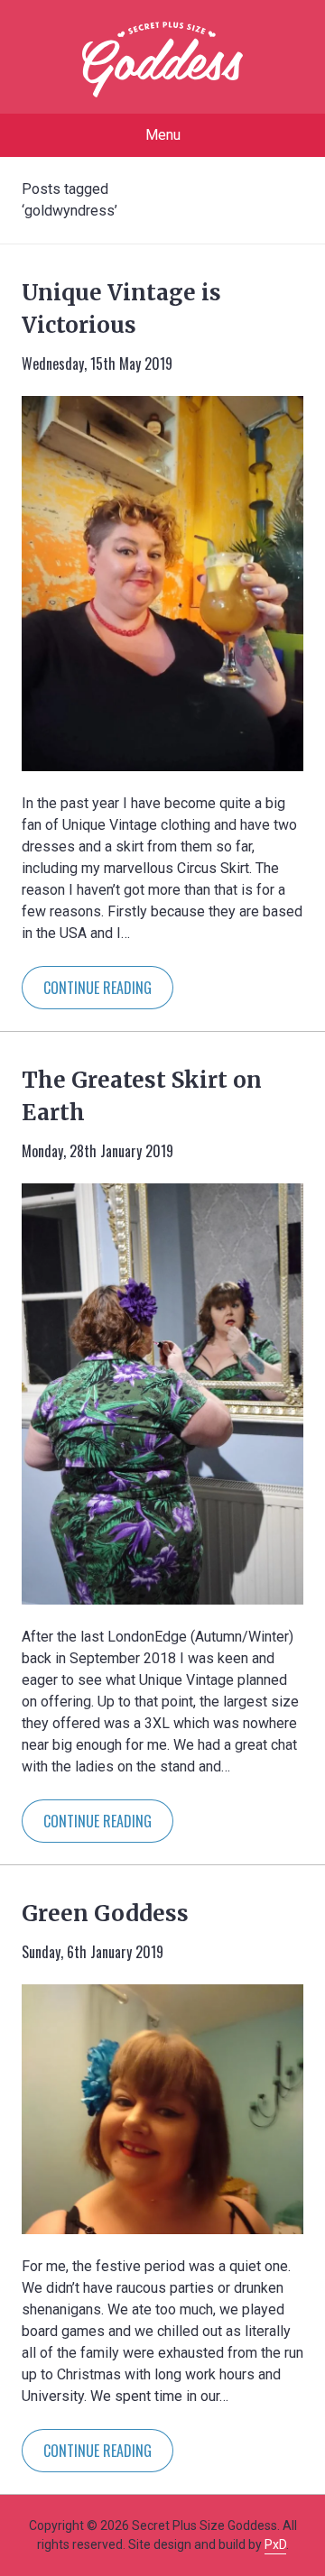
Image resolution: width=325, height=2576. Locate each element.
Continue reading (97, 988)
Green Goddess (105, 1914)
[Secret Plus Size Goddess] (162, 60)
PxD (275, 2544)
